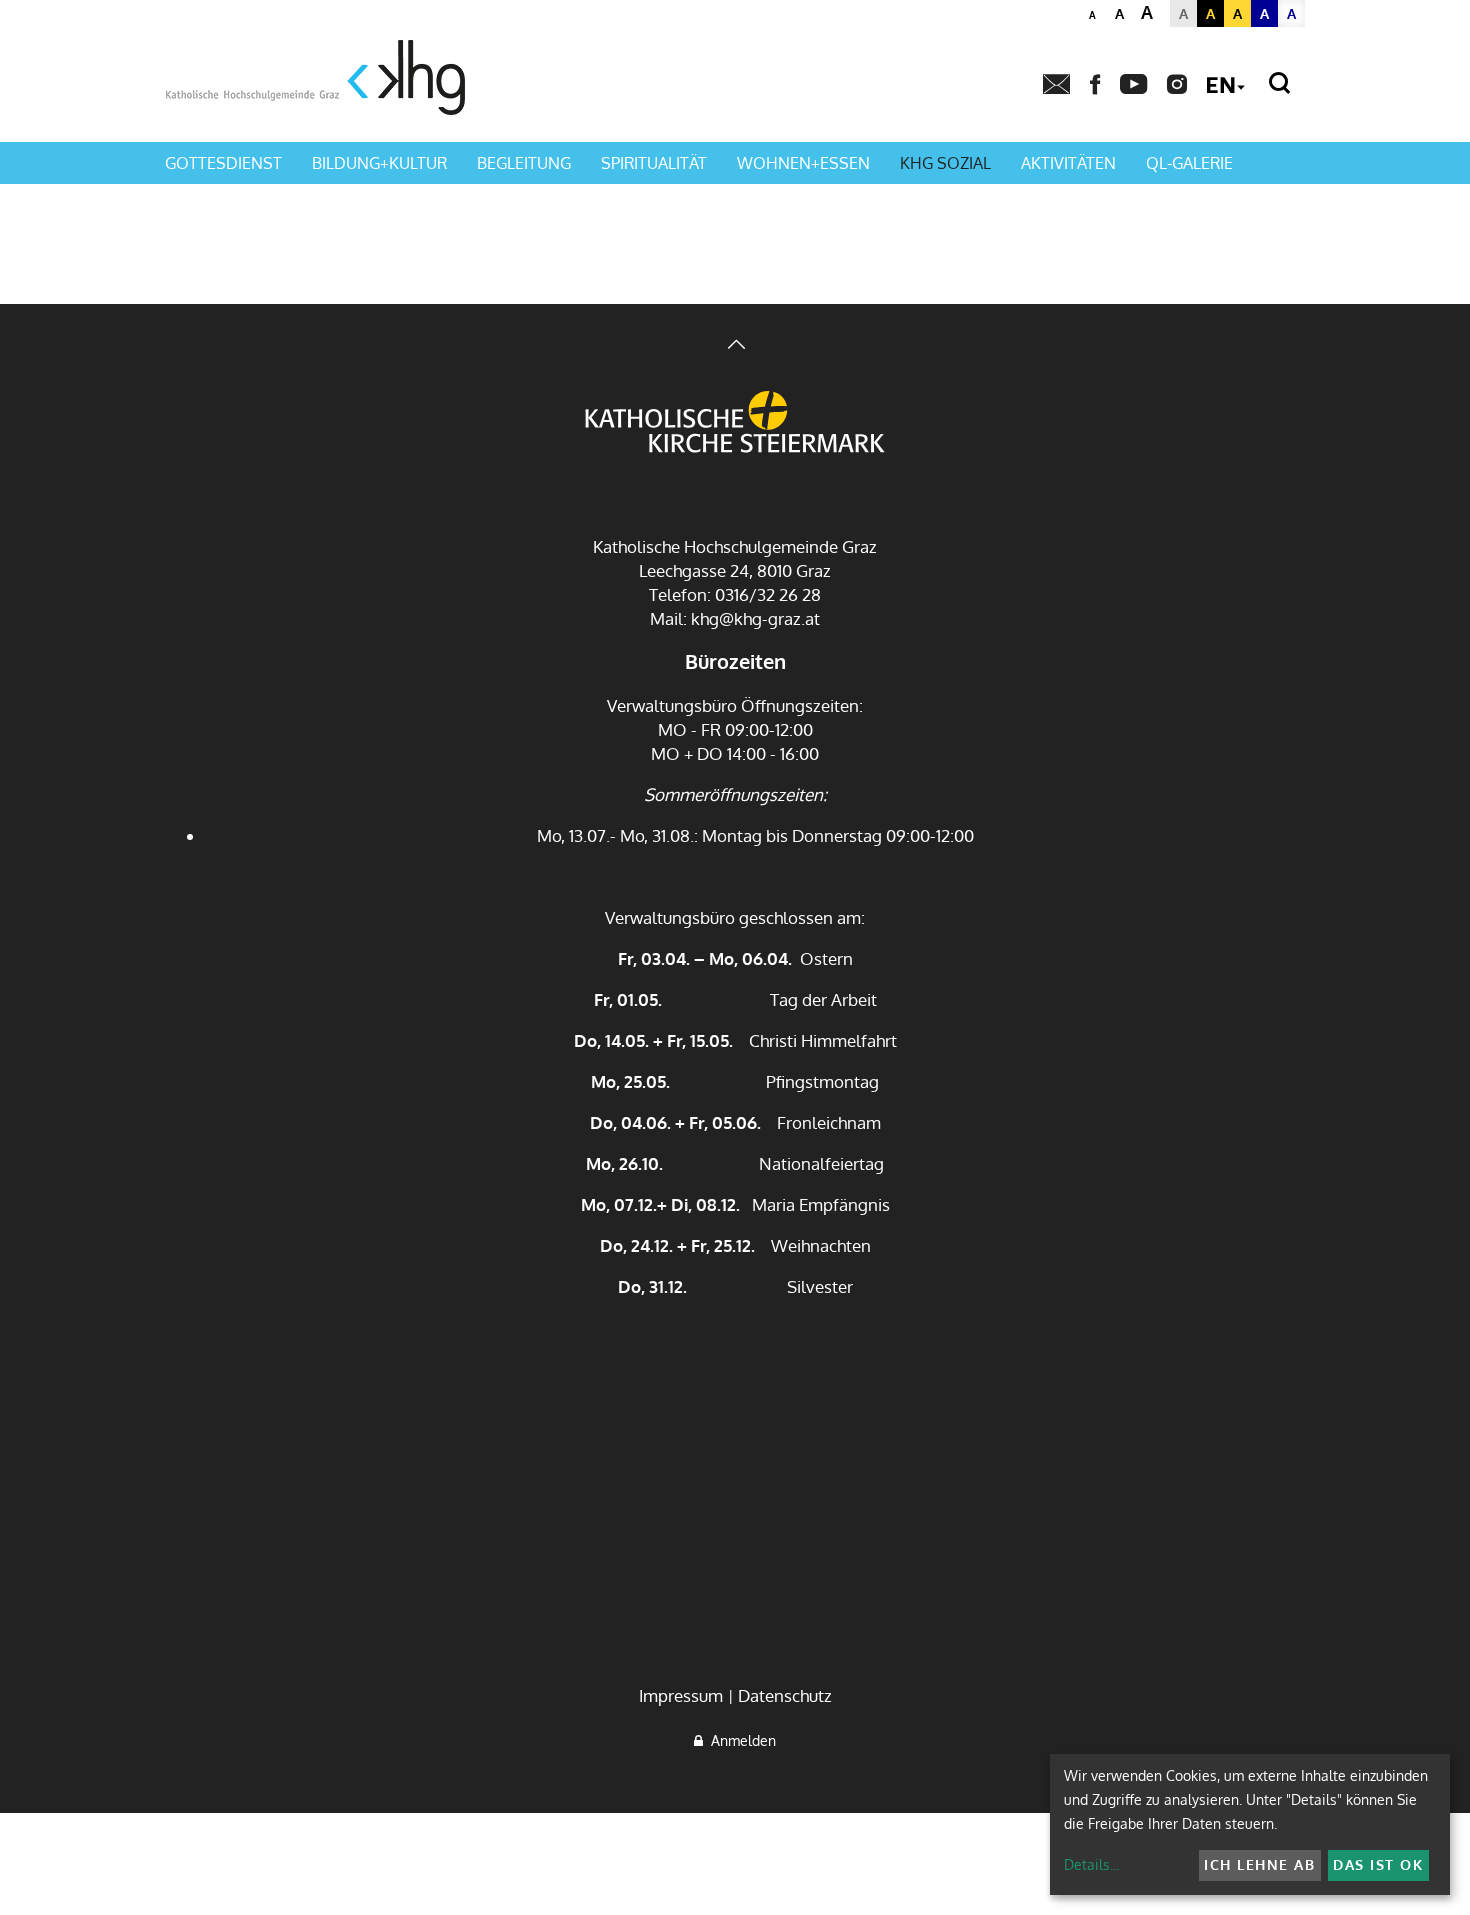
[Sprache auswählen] (1226, 87)
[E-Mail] (1056, 85)
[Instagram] (1177, 85)
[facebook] (1095, 85)
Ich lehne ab (1259, 1864)
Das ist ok (1378, 1864)
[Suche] (1279, 83)
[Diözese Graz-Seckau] (735, 424)
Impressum (681, 1695)
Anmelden (739, 1740)
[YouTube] (1133, 85)
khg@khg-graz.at (755, 618)
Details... (1091, 1864)
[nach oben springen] (735, 346)
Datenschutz (785, 1695)
